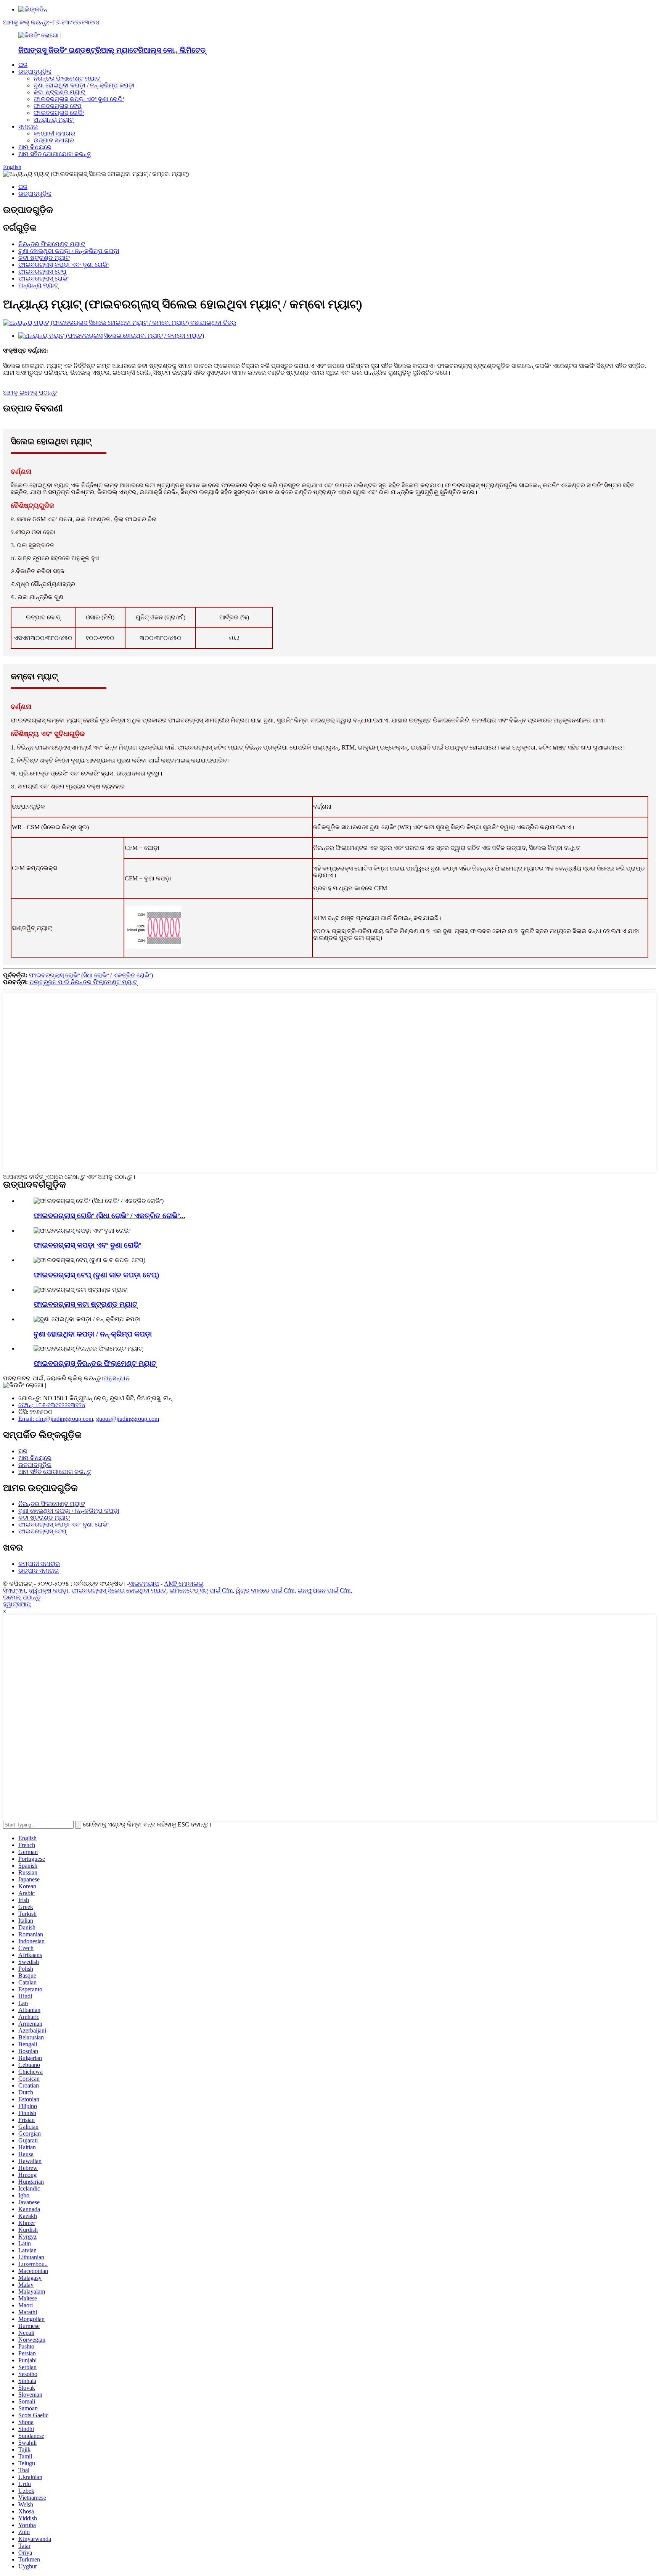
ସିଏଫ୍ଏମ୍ (14, 1590)
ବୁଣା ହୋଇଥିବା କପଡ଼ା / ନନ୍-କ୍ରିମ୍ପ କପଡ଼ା (84, 85)
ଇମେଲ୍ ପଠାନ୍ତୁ (22, 1597)
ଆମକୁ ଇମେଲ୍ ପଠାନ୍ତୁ (30, 393)
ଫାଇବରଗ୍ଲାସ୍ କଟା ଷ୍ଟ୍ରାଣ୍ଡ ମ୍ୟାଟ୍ (85, 1304)
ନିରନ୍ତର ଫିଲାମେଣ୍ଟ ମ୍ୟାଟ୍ (67, 78)
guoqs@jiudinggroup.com (128, 1419)
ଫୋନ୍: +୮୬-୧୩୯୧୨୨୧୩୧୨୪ (52, 1405)
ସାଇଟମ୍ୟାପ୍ (144, 1584)
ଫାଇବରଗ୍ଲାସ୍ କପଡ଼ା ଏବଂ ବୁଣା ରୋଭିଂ (79, 99)
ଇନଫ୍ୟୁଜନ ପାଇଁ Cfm (324, 1590)
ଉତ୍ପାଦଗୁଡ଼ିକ (35, 72)
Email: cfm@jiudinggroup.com (56, 1419)
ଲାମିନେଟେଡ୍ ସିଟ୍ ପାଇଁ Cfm (201, 1590)
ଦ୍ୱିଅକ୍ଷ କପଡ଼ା (48, 1590)
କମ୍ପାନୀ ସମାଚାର (54, 133)
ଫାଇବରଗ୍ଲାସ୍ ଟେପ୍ (58, 106)
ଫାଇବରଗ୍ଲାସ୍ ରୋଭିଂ (59, 113)
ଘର (23, 65)
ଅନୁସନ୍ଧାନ (117, 1378)
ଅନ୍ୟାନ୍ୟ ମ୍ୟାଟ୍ (54, 120)
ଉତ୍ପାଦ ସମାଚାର (54, 140)
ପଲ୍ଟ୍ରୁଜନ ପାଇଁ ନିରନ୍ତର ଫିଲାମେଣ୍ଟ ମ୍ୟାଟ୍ (83, 982)
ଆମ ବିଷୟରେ (35, 147)
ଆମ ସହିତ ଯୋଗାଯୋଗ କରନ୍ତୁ (55, 154)
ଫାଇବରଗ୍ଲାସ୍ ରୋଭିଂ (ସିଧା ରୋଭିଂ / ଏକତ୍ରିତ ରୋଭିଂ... (109, 1216)
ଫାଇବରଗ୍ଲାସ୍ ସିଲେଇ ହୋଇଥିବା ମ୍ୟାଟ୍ (119, 1590)
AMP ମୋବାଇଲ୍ (184, 1584)
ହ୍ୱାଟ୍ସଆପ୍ (17, 1604)
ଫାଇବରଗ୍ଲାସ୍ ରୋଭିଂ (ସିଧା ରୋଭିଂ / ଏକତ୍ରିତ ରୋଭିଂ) (91, 975)
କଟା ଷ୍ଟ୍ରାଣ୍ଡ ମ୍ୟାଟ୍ (59, 92)
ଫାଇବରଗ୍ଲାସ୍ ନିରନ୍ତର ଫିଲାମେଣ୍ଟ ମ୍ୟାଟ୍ (95, 1363)
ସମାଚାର (28, 127)
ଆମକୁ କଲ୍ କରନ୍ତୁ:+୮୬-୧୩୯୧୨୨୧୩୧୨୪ (51, 22)
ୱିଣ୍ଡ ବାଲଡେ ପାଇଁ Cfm (265, 1590)
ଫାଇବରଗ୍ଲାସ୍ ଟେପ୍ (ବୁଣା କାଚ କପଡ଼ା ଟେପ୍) (96, 1275)
